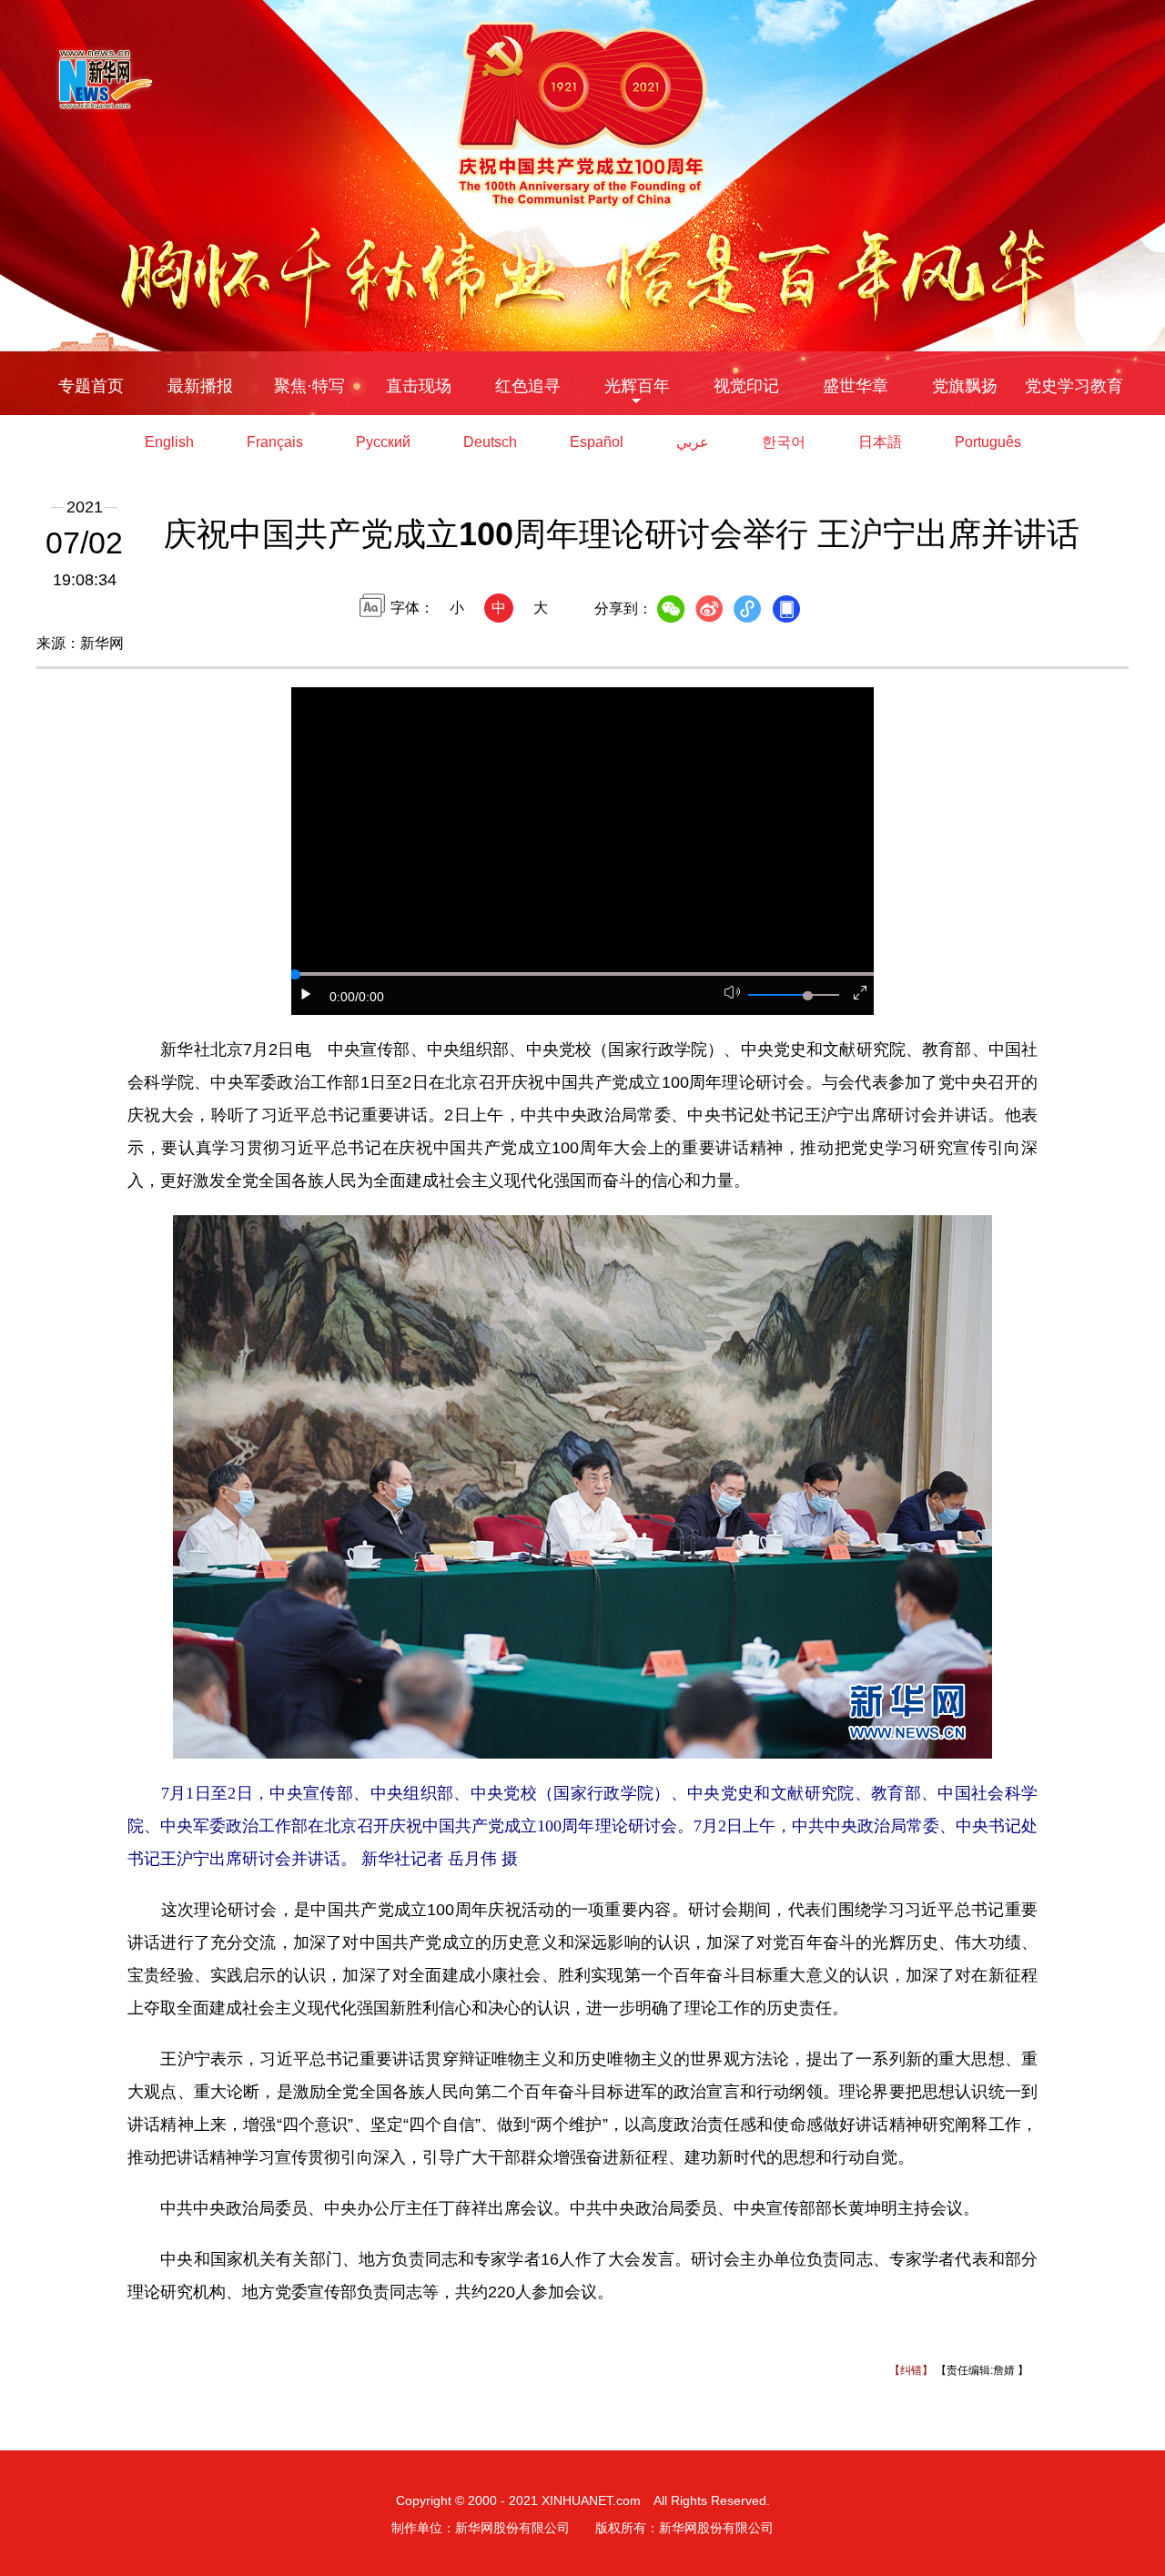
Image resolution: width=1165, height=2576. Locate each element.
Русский (383, 442)
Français (275, 442)
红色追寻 (528, 386)
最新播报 (200, 386)
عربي (693, 442)
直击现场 (419, 386)
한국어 (784, 442)
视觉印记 (746, 386)
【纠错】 (911, 2370)
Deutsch (490, 442)
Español (597, 442)
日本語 (880, 442)
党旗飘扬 (965, 386)
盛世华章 (856, 386)
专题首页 (91, 386)
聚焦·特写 (309, 386)
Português (988, 442)
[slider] (807, 996)
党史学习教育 (1074, 386)
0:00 (342, 997)
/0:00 (370, 997)
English (169, 442)
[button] (307, 994)
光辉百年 (637, 386)
